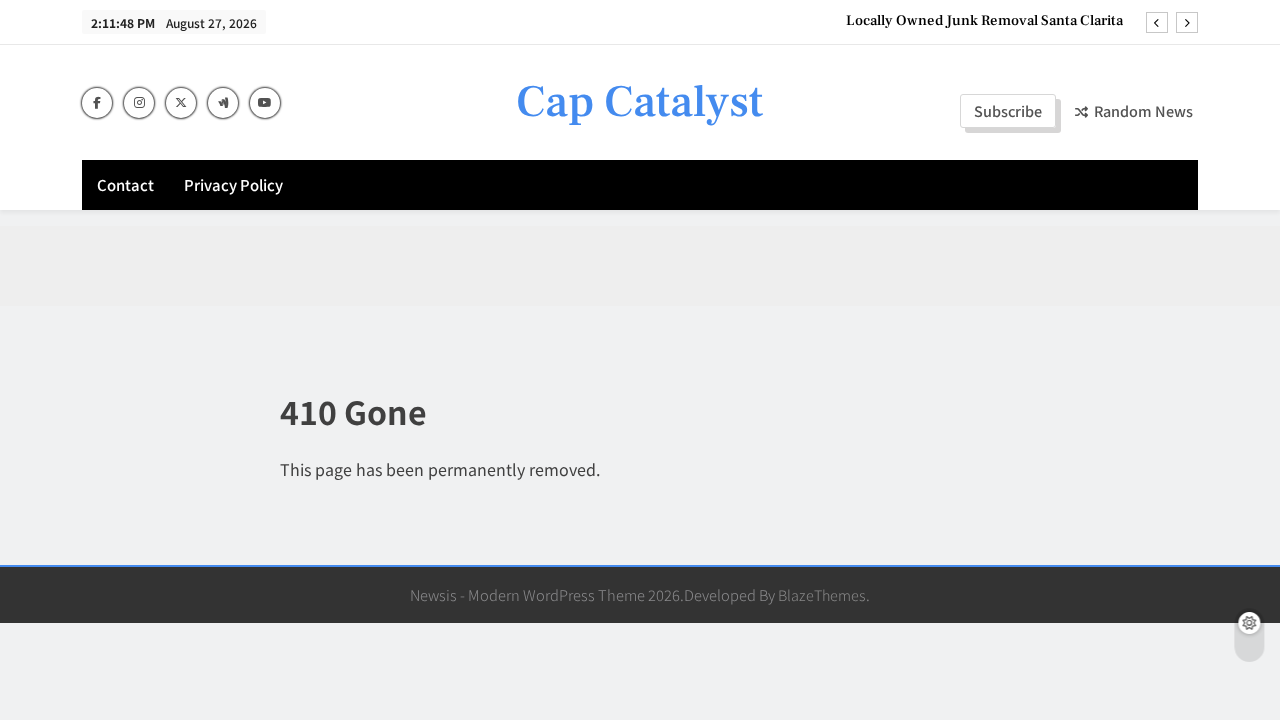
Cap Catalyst (639, 102)
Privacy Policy (233, 184)
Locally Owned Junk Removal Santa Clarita (984, 21)
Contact (125, 184)
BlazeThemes (822, 594)
